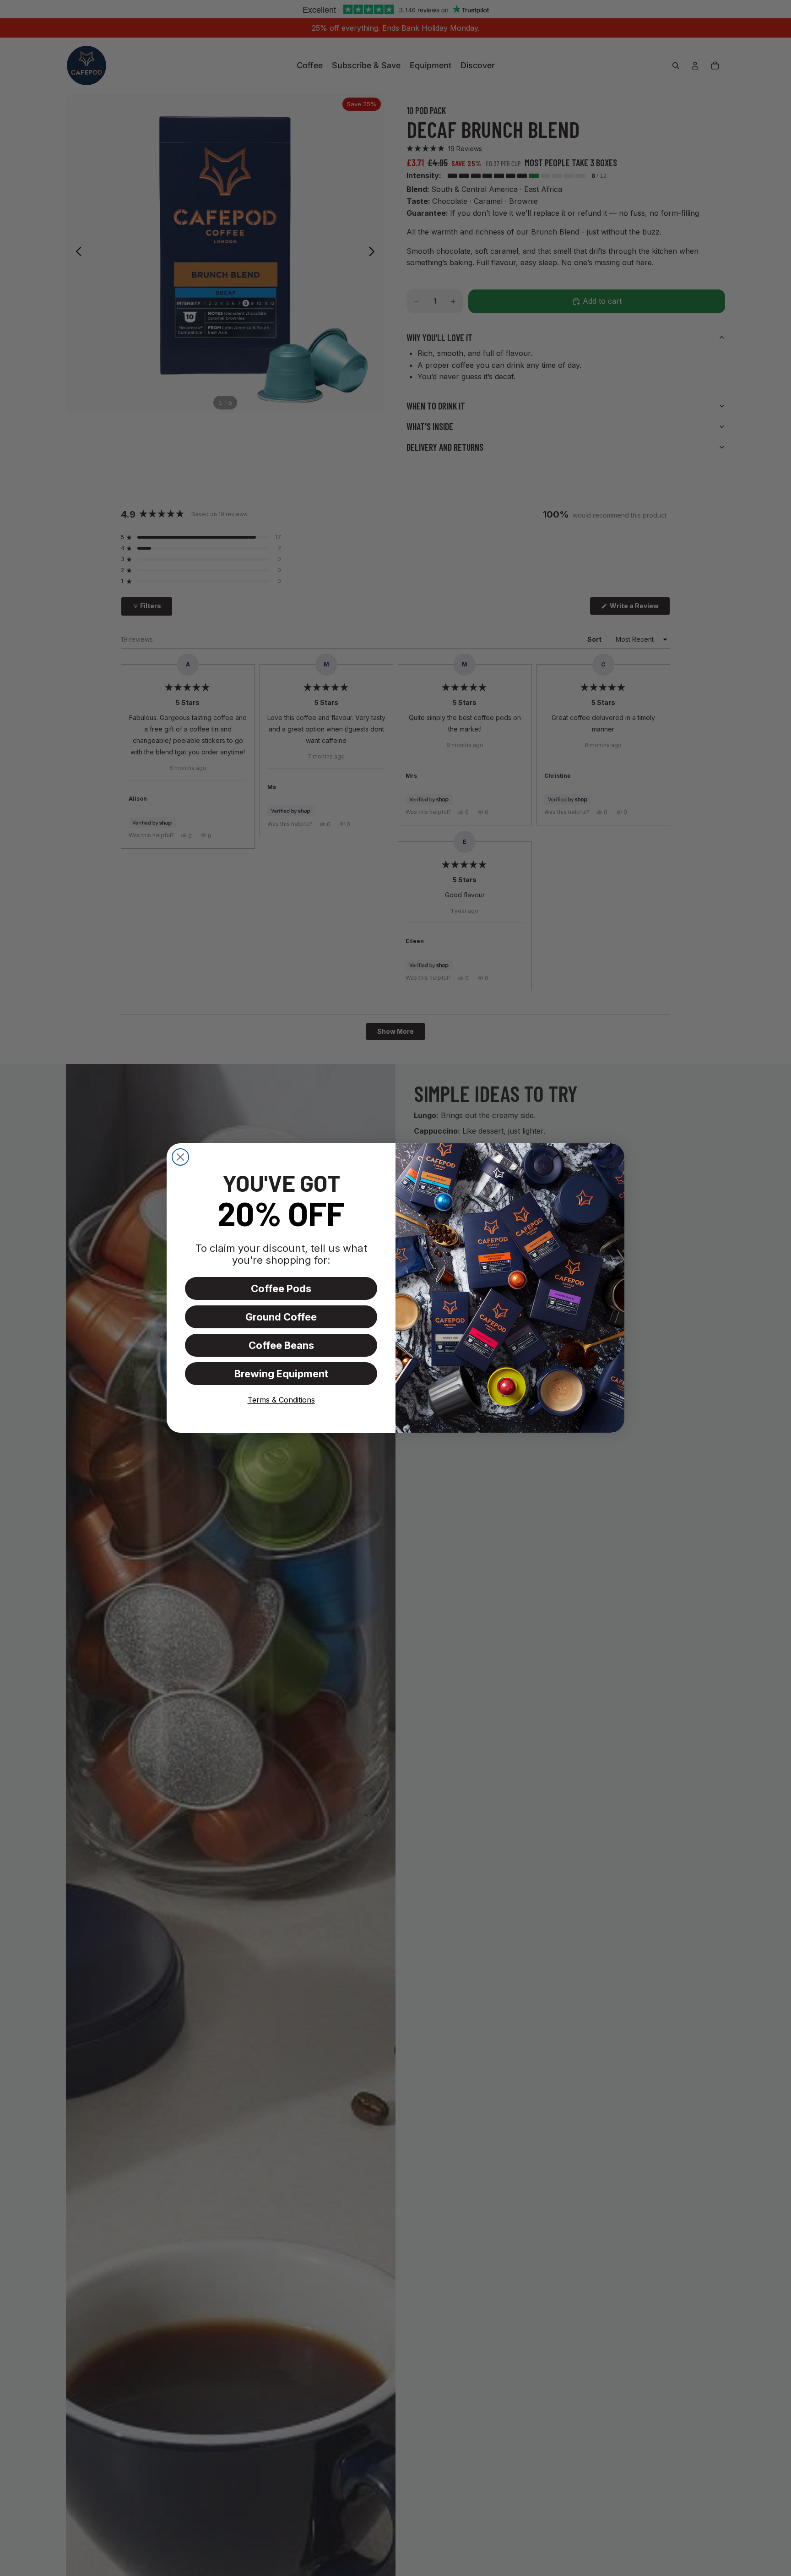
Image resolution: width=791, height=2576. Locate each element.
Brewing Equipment (281, 1374)
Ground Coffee (281, 1317)
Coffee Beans (281, 1345)
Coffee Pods (281, 1288)
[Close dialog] (180, 1157)
